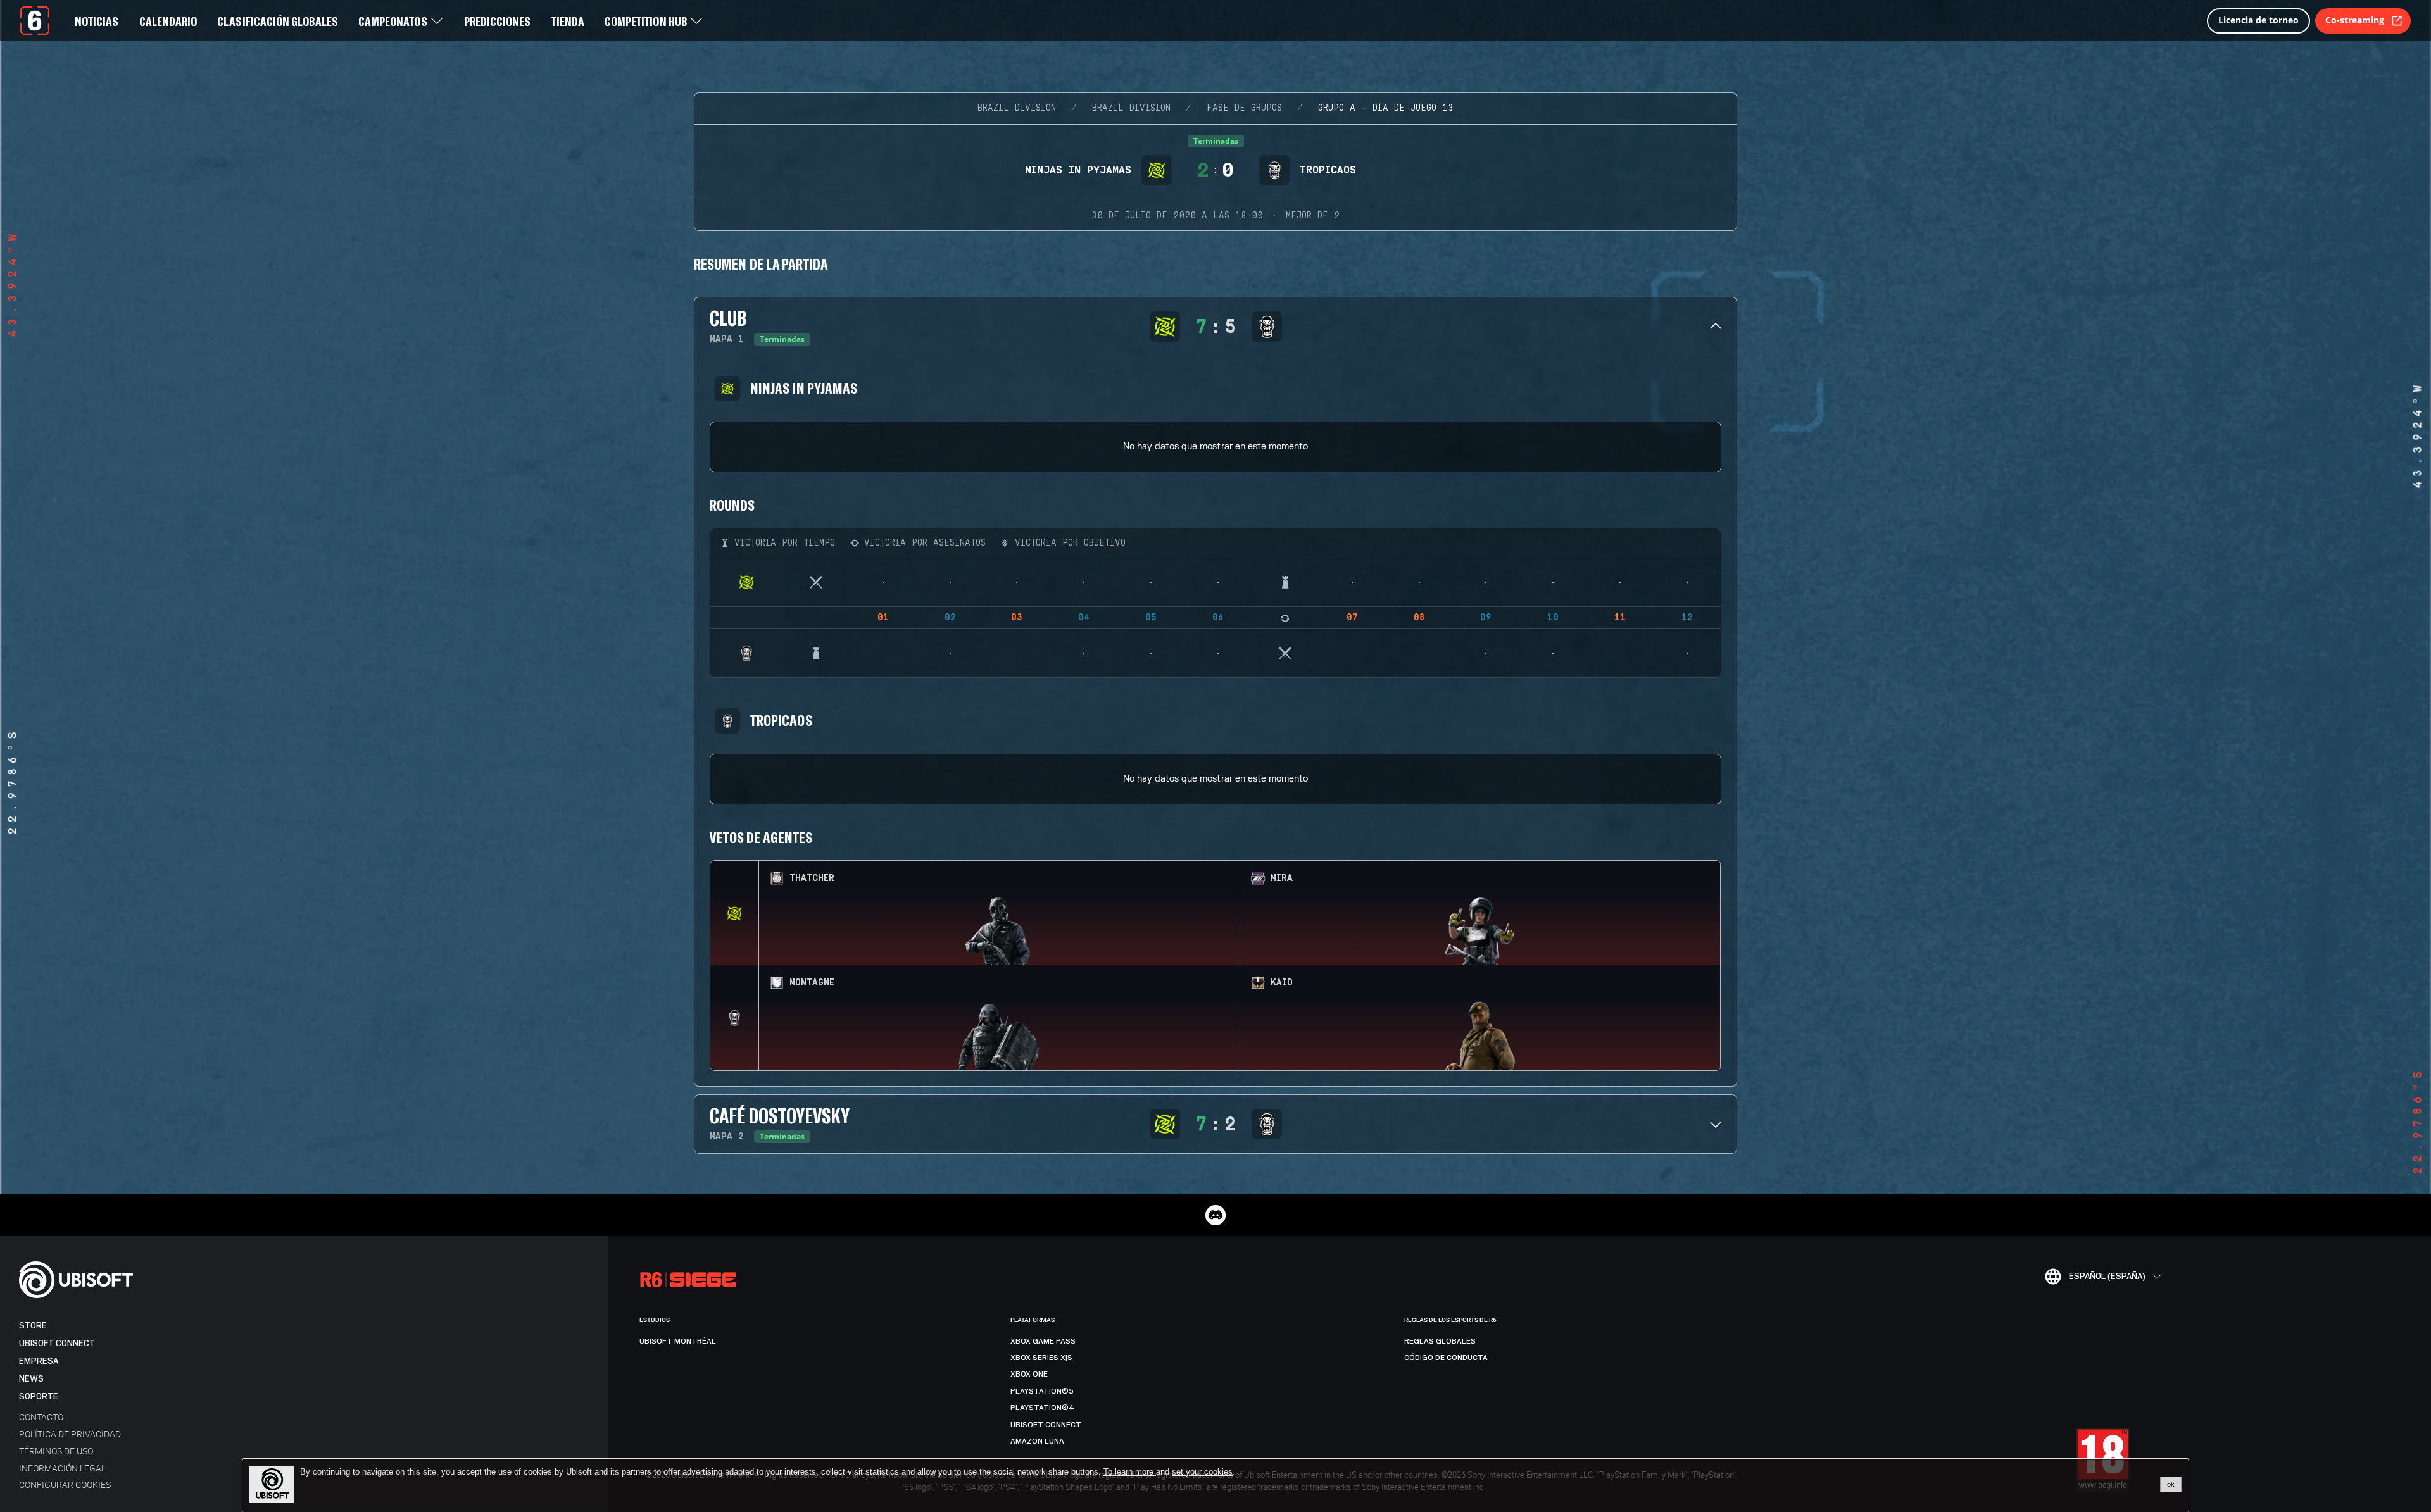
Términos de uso (56, 1451)
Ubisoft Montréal (678, 1341)
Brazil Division (1017, 108)
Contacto (41, 1417)
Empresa (39, 1361)
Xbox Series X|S (1041, 1358)
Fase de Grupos (1244, 108)
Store (33, 1326)
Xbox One (1029, 1374)
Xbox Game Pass (1043, 1341)
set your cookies (1202, 1472)
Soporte (39, 1396)
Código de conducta (1446, 1358)
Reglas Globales (1440, 1341)
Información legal (62, 1468)
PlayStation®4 (1042, 1408)
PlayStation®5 (1042, 1391)
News (31, 1379)
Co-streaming (2355, 20)
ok (2171, 1484)
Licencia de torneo (2258, 20)
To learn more (1130, 1472)
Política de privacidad (70, 1434)
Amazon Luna (1037, 1441)
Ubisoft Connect (57, 1343)
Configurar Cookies (65, 1484)
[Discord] (1215, 1215)
